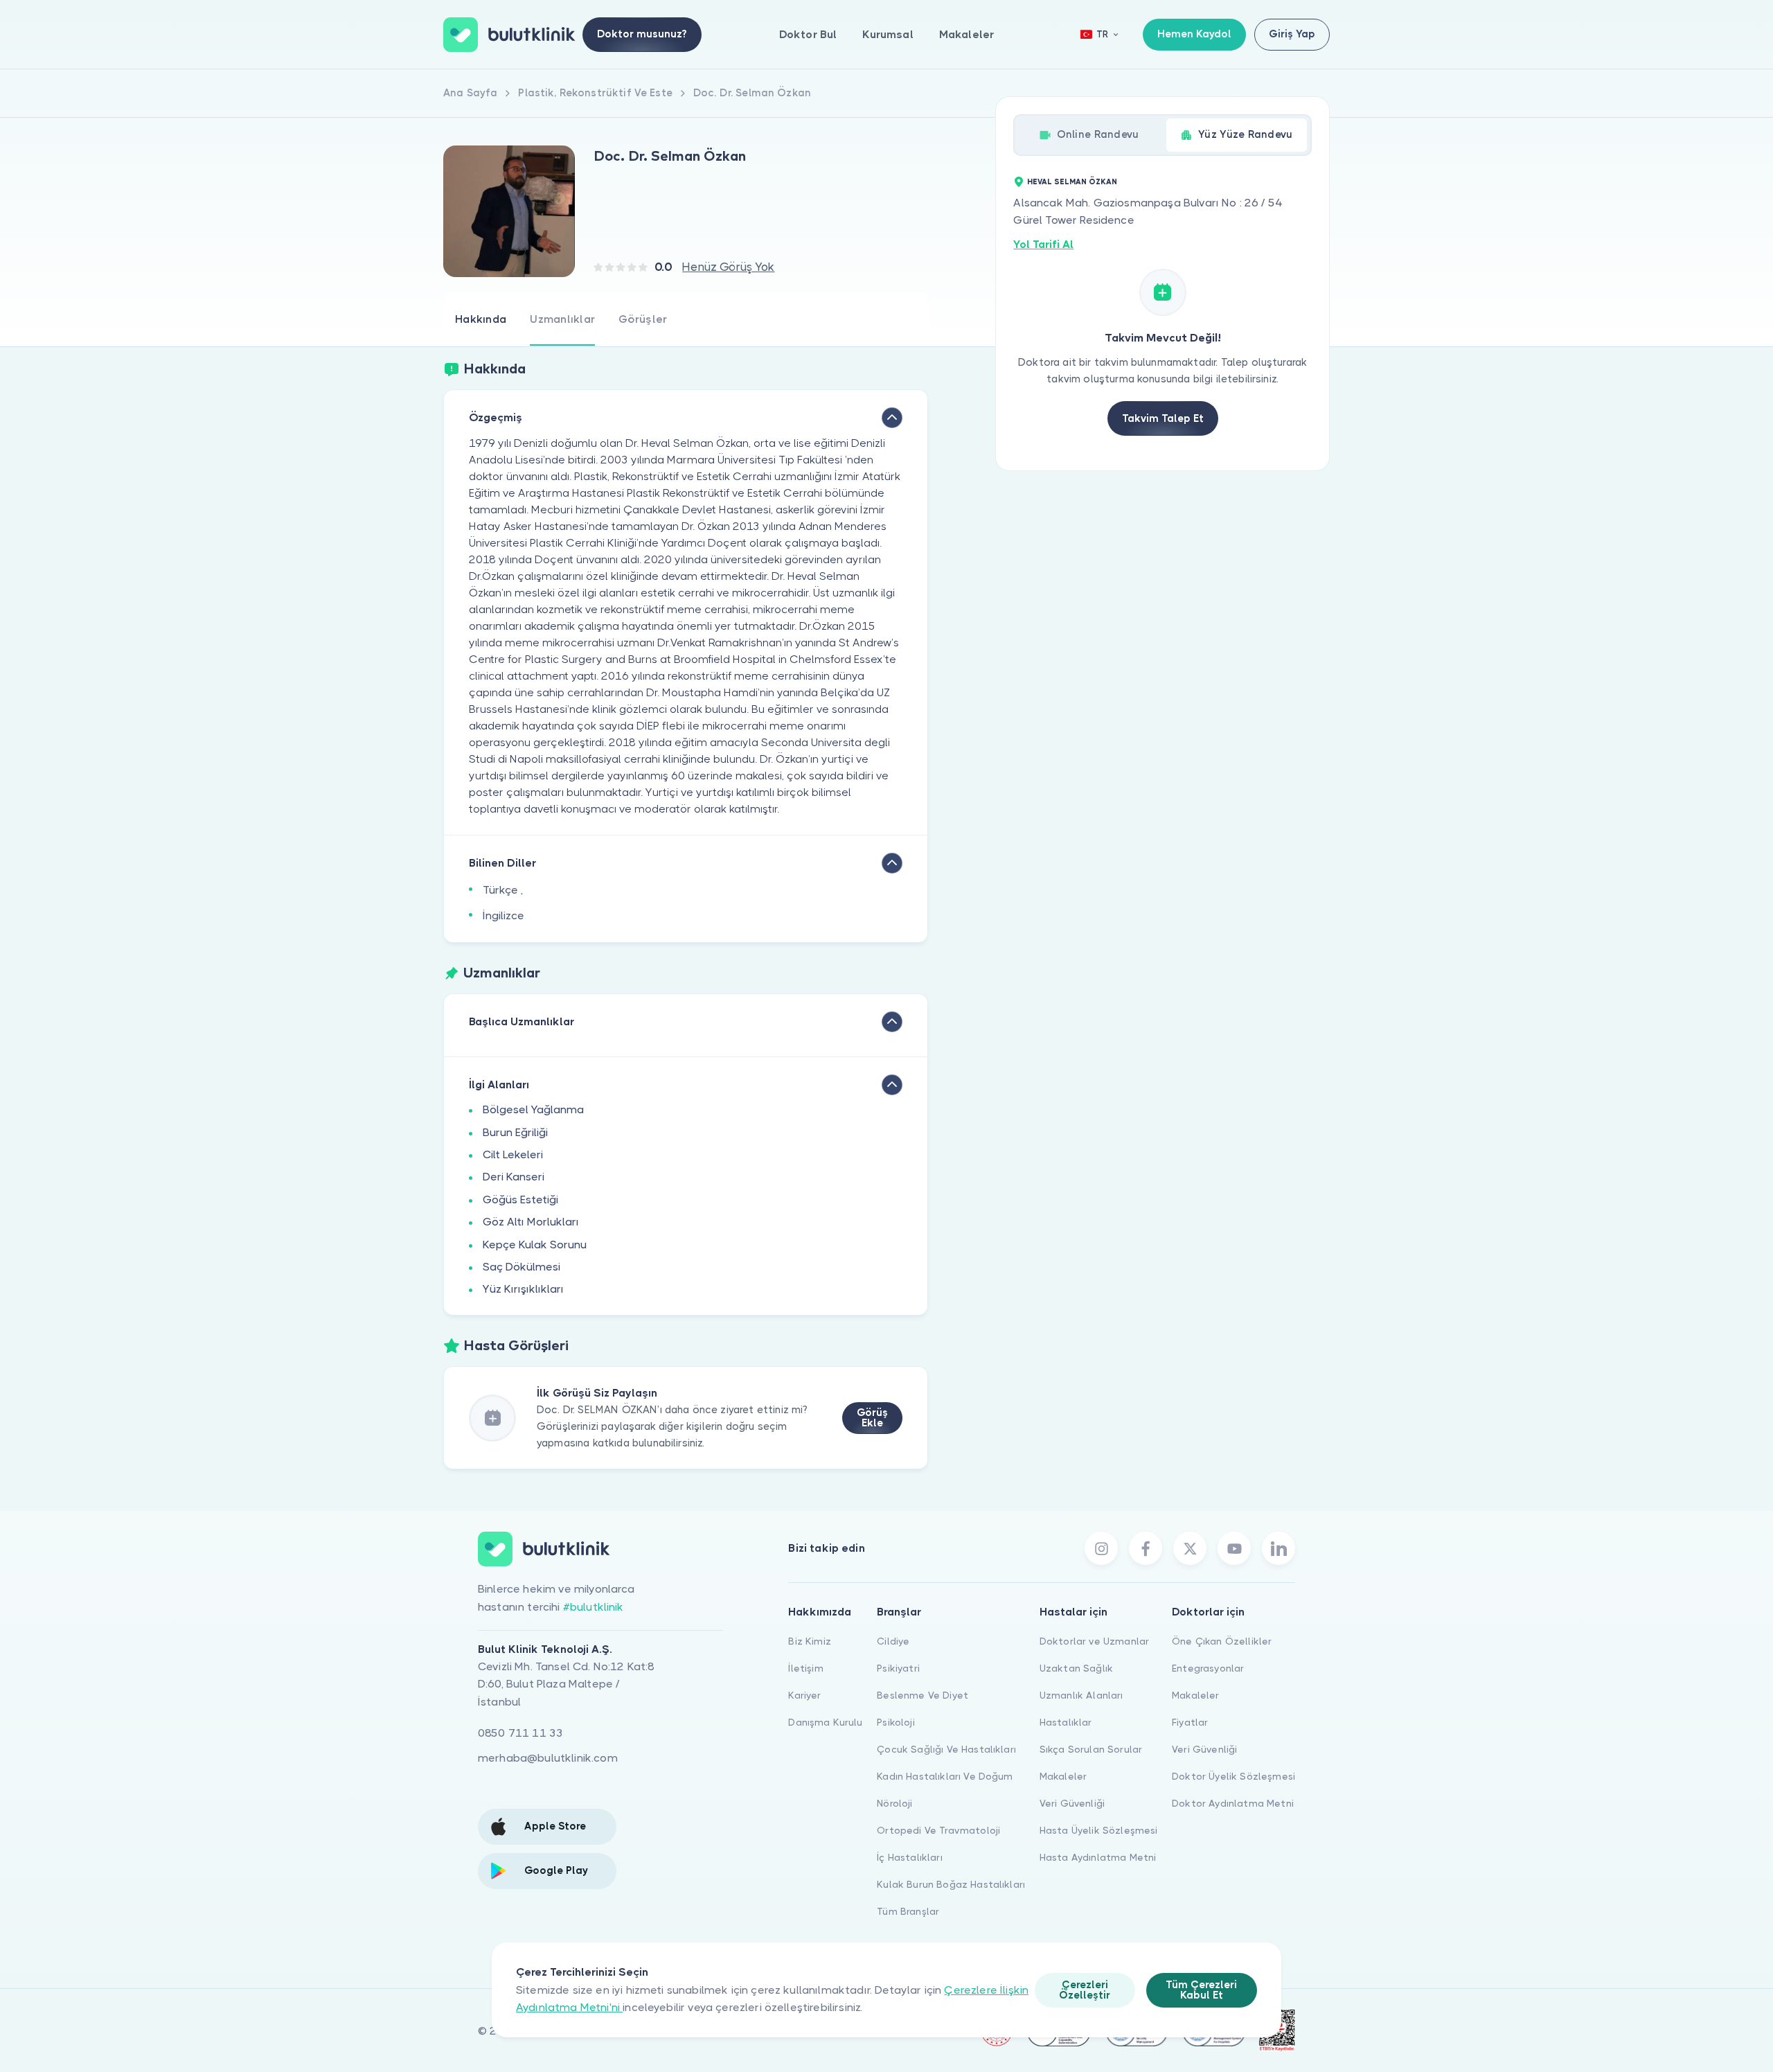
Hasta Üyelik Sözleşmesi (1099, 1830)
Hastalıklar (1066, 1722)
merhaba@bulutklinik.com (548, 1758)
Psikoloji (896, 1722)
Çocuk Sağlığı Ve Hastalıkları (946, 1749)
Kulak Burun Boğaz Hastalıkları (951, 1884)
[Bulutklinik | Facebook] (1146, 1548)
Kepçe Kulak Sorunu (535, 1245)
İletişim (805, 1668)
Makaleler (966, 34)
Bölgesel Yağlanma (533, 1109)
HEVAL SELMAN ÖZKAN (1072, 182)
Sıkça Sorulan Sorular (1091, 1749)
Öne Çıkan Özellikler (1222, 1641)
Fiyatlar (1190, 1722)
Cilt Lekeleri (513, 1154)
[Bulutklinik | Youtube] (1234, 1548)
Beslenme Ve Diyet (923, 1695)
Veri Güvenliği (1072, 1803)
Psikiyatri (898, 1668)
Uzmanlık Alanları (1081, 1695)
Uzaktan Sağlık (1076, 1668)
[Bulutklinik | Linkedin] (1278, 1548)
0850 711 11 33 (520, 1733)
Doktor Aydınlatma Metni (1233, 1803)
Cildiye (893, 1641)
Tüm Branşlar (908, 1911)
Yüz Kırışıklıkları (523, 1289)
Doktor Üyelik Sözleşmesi (1233, 1776)
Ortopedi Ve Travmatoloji (938, 1830)
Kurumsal (888, 34)
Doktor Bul (808, 34)
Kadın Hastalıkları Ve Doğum (945, 1776)
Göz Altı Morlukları (531, 1222)
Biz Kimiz (809, 1641)
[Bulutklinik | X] (1190, 1548)
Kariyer (804, 1695)
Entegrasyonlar (1208, 1668)
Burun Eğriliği (515, 1132)
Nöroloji (894, 1803)
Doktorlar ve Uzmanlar (1094, 1641)
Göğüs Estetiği (520, 1199)
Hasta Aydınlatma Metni (1098, 1857)
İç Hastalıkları (909, 1857)
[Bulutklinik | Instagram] (1101, 1548)
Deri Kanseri (514, 1177)
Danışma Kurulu (825, 1722)
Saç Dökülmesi (522, 1267)
